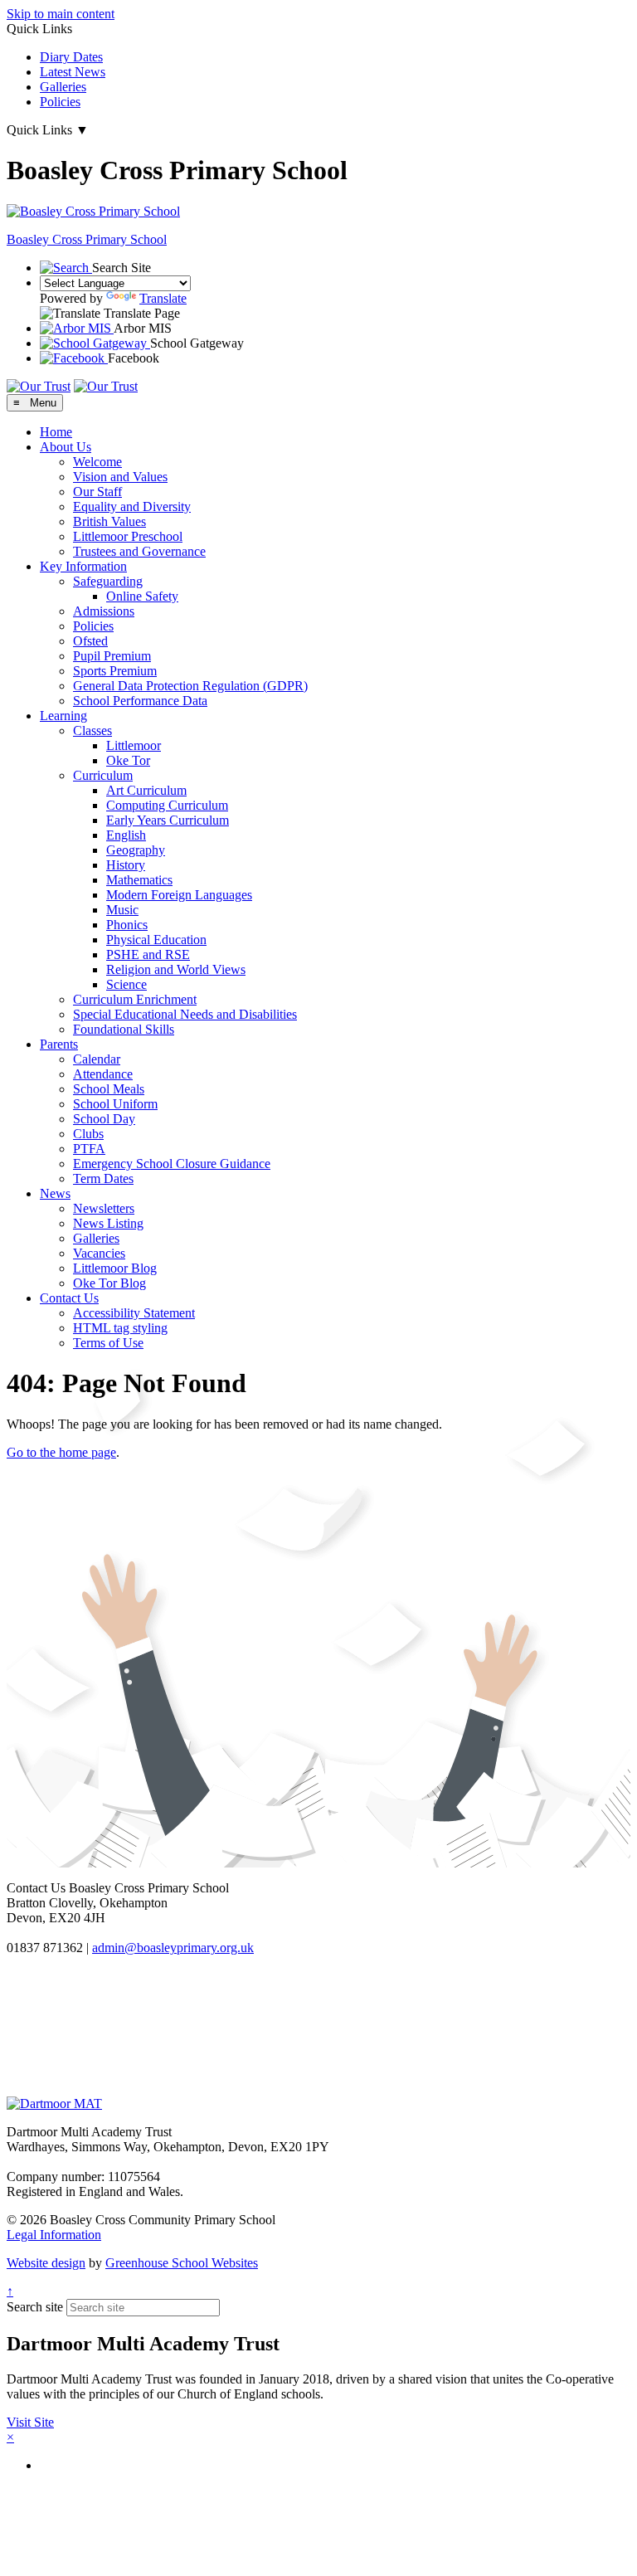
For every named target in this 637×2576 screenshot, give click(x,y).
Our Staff (97, 492)
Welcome (97, 462)
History (126, 865)
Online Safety (142, 596)
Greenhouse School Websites (182, 2263)
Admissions (104, 611)
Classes (92, 730)
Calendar (97, 1059)
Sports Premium (115, 671)
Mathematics (139, 880)
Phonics (127, 925)
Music (122, 910)
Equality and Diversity (132, 506)
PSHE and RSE (148, 954)
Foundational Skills (124, 1029)
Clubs (88, 1134)
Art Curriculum (146, 790)
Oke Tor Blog (109, 1283)
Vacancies (99, 1253)
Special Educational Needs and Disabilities (185, 1014)
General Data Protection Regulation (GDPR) (190, 686)
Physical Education (156, 940)
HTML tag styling (120, 1328)
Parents (59, 1044)
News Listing (108, 1223)
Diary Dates (71, 57)
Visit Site (30, 2422)
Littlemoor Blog (115, 1268)
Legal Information (54, 2235)
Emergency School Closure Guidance (172, 1164)
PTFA (89, 1149)
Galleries (63, 87)
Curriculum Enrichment (135, 999)
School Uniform (115, 1104)
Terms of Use (108, 1343)
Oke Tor (128, 760)
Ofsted (90, 641)
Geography (136, 850)
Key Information (83, 566)
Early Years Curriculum (168, 820)
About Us (66, 447)
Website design (46, 2263)
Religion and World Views (176, 969)
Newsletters (104, 1208)
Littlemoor (134, 745)
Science (126, 984)
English (126, 835)
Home (56, 432)
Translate (163, 298)
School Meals (109, 1089)
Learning (63, 716)
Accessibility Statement (134, 1313)
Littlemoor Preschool (128, 536)
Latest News (73, 72)
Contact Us (69, 1298)
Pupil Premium (112, 656)
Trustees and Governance (139, 551)
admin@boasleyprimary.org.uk (173, 1948)
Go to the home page (61, 1452)
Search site (35, 2307)
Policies (60, 102)
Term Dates (103, 1178)
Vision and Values (120, 477)
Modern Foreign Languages (179, 895)
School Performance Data (140, 701)
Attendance (103, 1074)
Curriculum (103, 775)
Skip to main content (61, 14)
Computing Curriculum (167, 805)
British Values (109, 521)
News (55, 1193)
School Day (104, 1119)
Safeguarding (108, 581)
